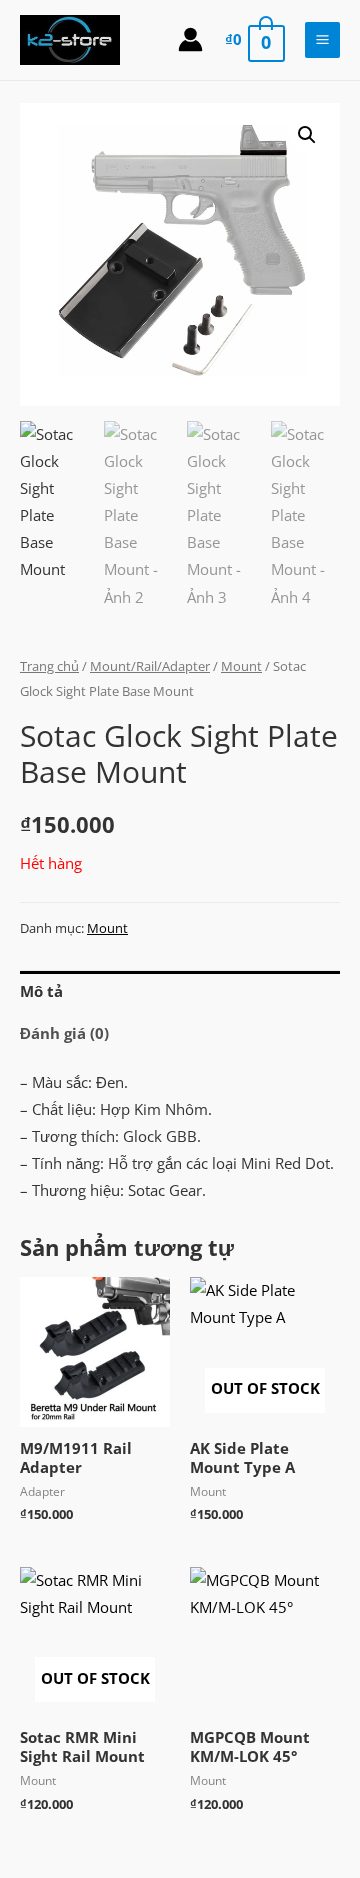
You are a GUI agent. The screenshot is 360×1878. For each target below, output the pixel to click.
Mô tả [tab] (41, 991)
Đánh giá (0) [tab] (64, 1033)
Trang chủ (49, 666)
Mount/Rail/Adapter (150, 666)
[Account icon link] (190, 39)
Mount (241, 666)
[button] (307, 135)
